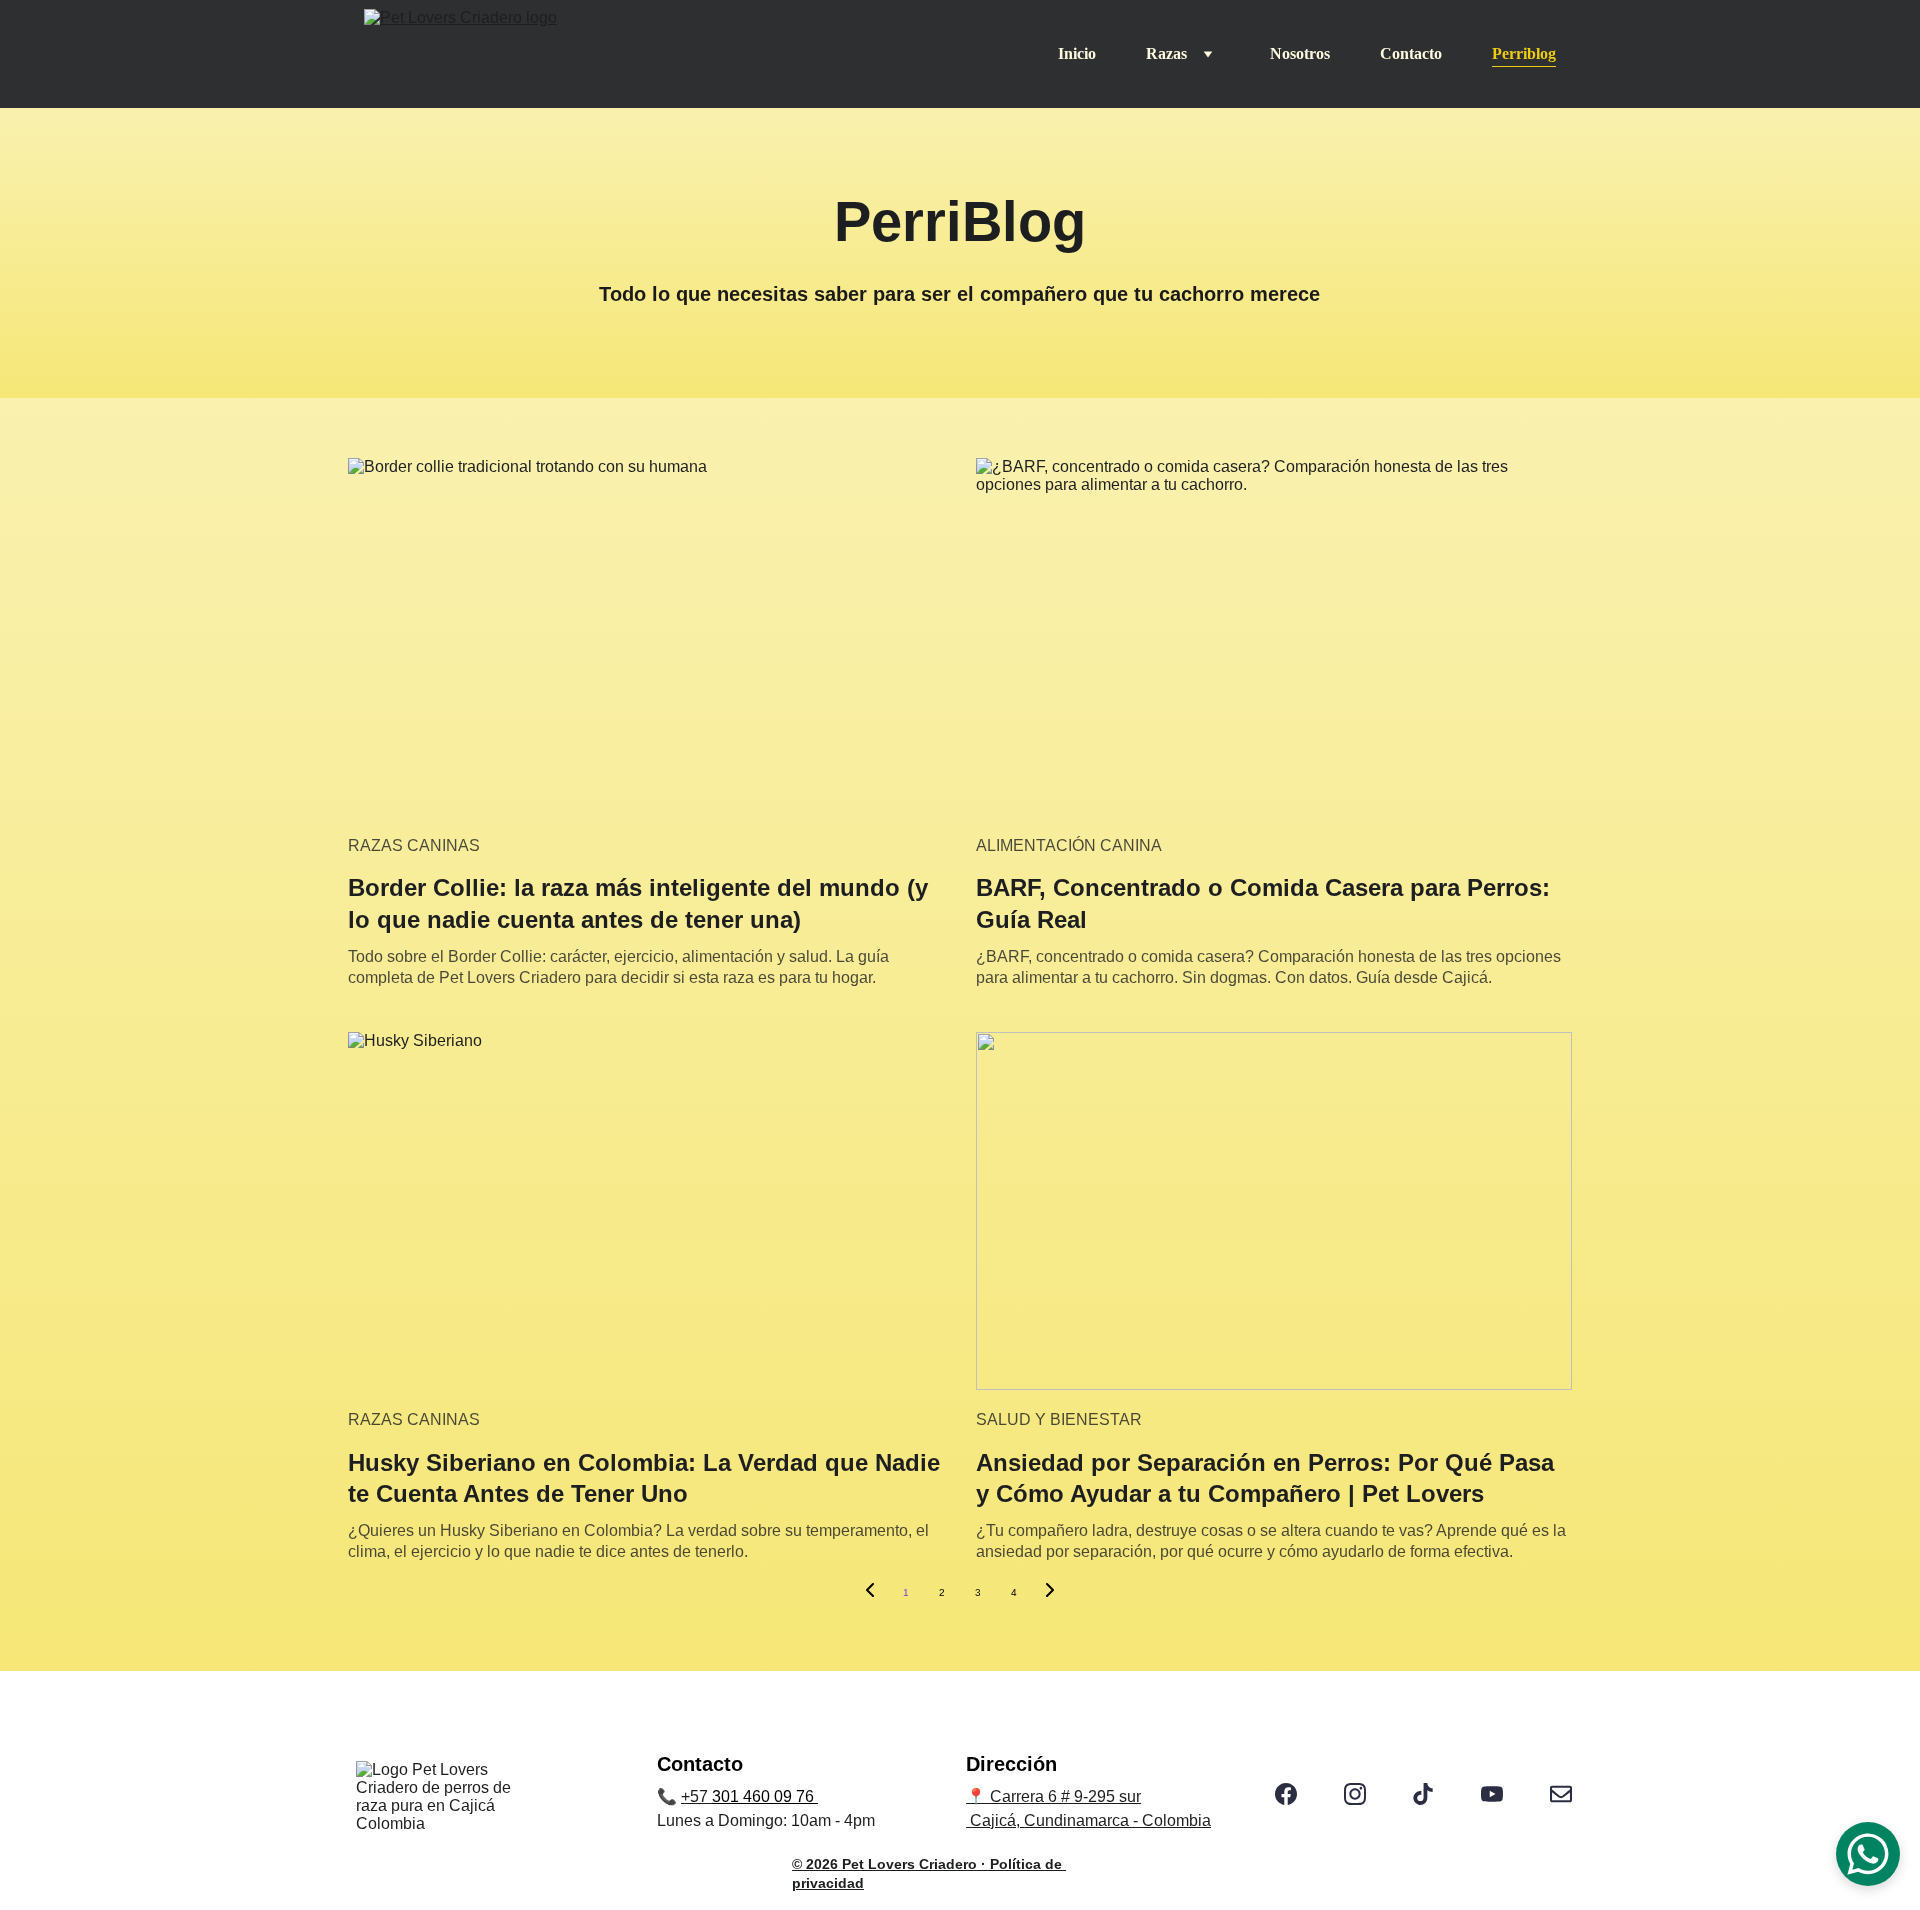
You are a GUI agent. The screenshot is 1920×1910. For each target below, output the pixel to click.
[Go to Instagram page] (1355, 1794)
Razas (1166, 53)
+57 (696, 1796)
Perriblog (1524, 53)
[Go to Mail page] (1561, 1794)
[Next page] (1050, 1593)
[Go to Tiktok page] (1423, 1794)
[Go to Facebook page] (1286, 1794)
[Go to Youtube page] (1492, 1794)
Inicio (1077, 53)
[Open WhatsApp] (1868, 1854)
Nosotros (1300, 53)
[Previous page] (870, 1593)
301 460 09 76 (765, 1796)
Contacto (1411, 53)
